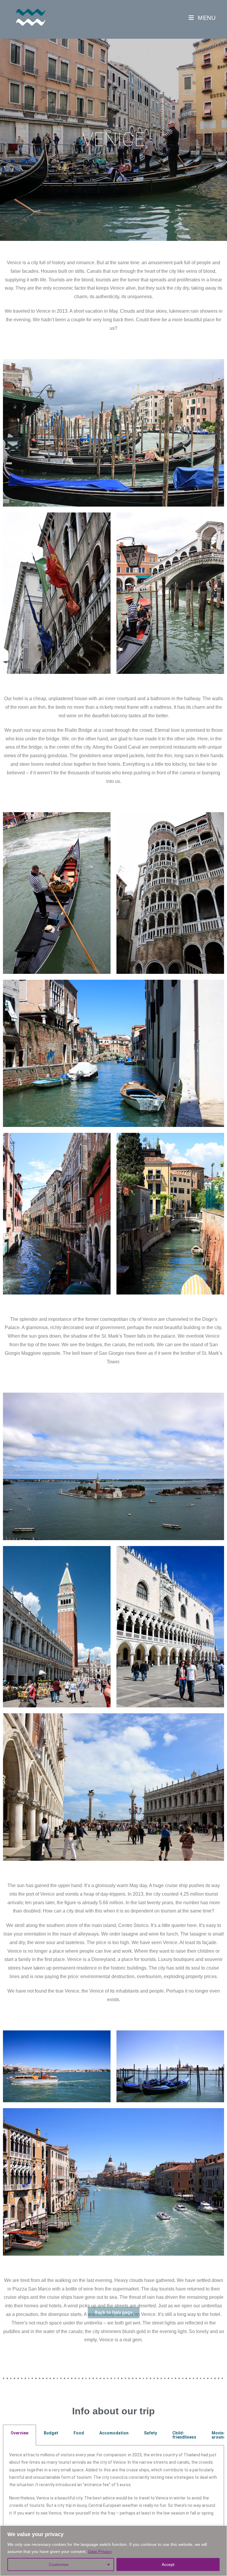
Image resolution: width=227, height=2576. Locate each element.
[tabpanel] (113, 2487)
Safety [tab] (150, 2433)
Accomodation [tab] (114, 2433)
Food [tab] (79, 2433)
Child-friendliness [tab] (184, 2435)
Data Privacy (100, 2551)
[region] (113, 2551)
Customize (59, 2564)
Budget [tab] (51, 2433)
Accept (168, 2564)
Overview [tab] (20, 2433)
